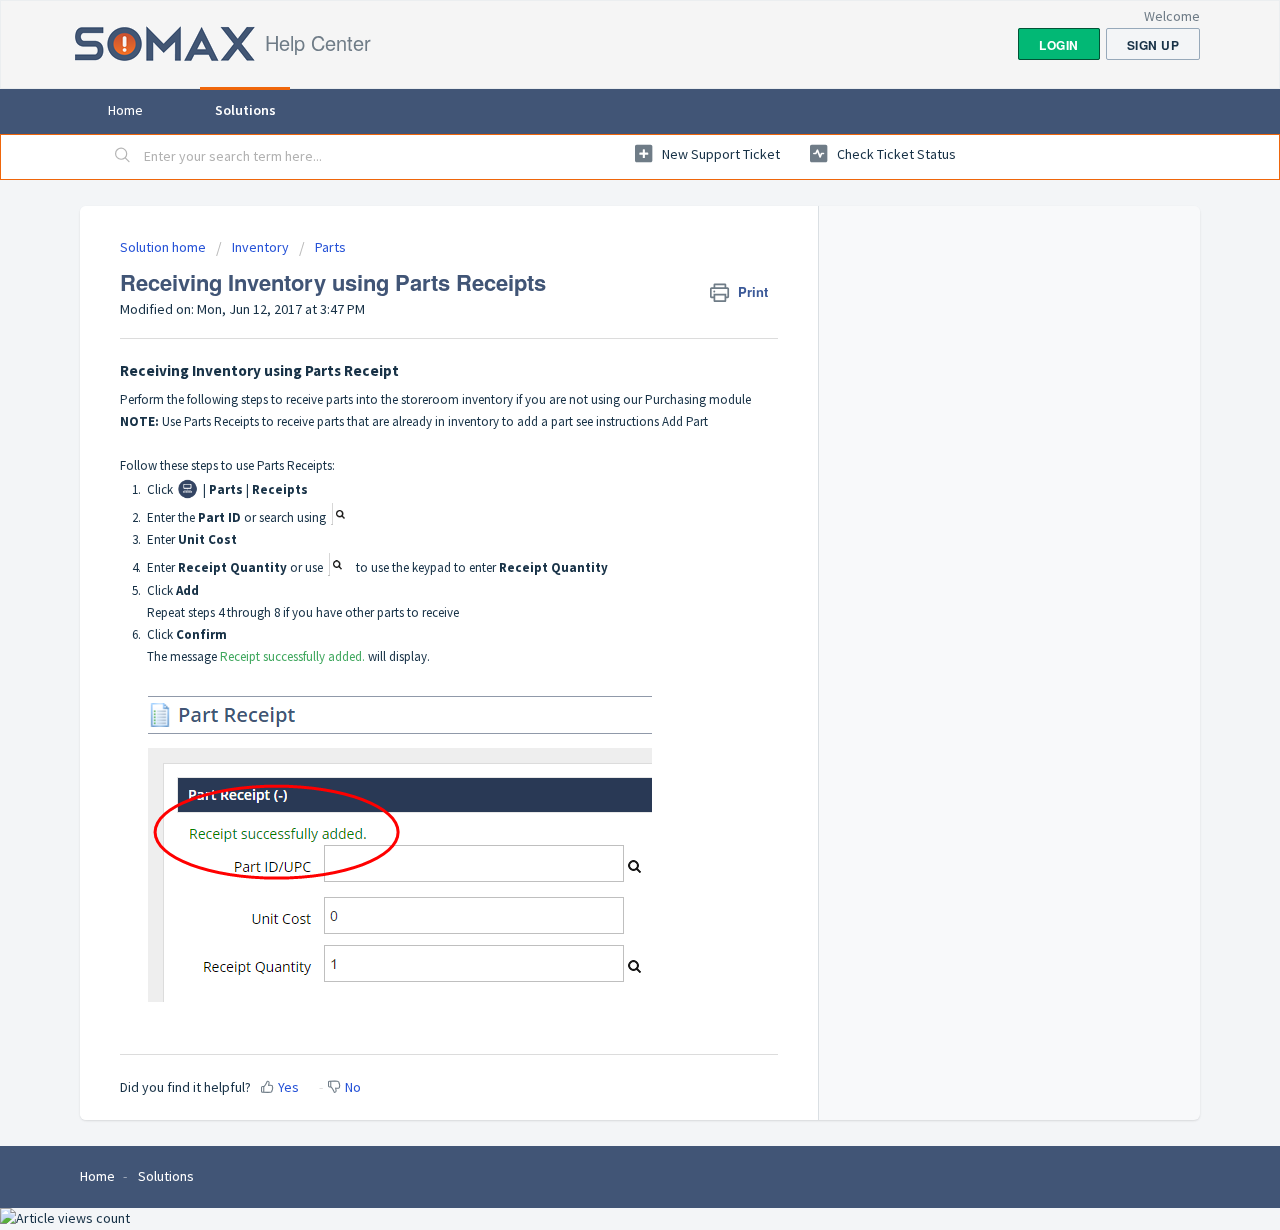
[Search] (123, 157)
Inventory (260, 247)
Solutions (245, 110)
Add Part (686, 421)
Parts (330, 247)
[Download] (603, 355)
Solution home (164, 247)
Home (125, 110)
